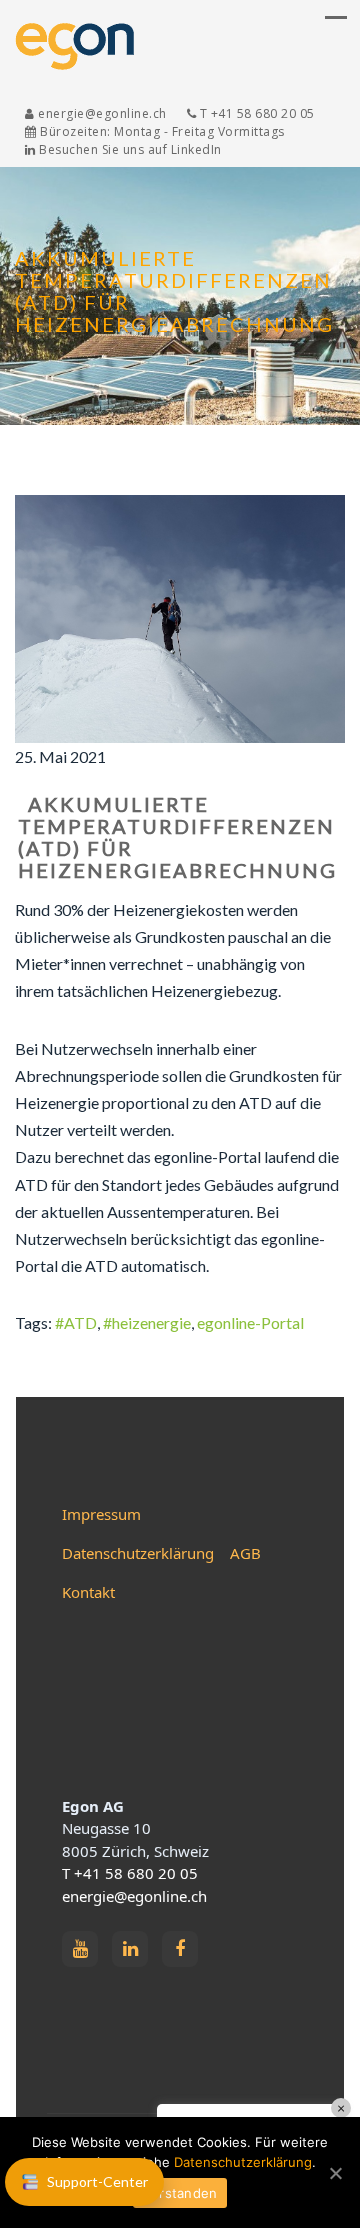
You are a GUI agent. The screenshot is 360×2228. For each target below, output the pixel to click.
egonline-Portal (250, 1322)
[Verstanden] (335, 2173)
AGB (245, 1553)
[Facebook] (180, 1949)
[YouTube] (80, 1949)
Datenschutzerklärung (138, 1553)
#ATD (76, 1322)
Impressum (101, 1514)
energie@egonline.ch (134, 1896)
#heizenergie (147, 1322)
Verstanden (180, 2193)
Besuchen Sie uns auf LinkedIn (129, 149)
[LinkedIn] (130, 1949)
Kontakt (88, 1592)
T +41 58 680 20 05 (130, 1873)
